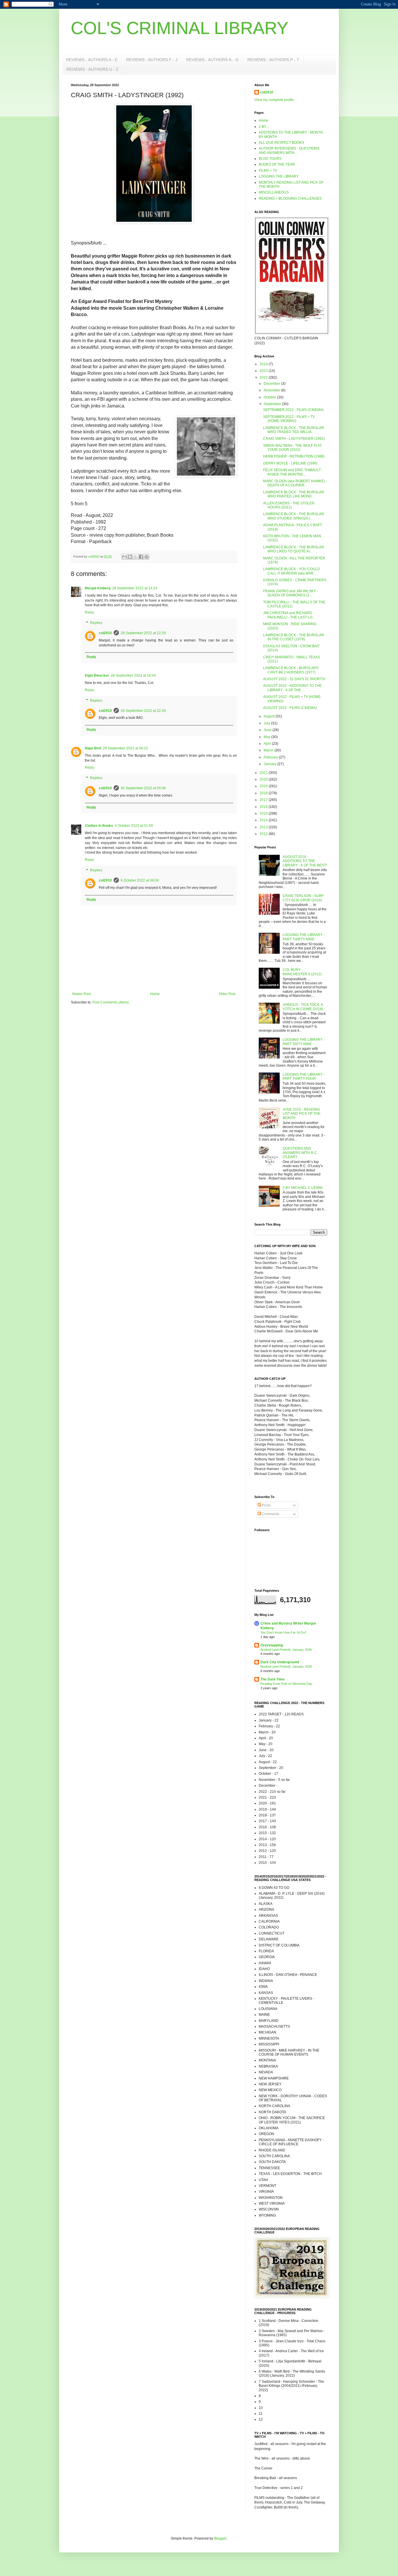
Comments (270, 1514)
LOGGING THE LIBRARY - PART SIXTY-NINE (304, 1042)
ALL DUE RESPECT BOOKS (281, 143)
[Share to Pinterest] (147, 557)
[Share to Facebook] (141, 557)
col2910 (105, 633)
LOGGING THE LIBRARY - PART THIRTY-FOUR (304, 1077)
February (271, 757)
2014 (264, 820)
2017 (264, 800)
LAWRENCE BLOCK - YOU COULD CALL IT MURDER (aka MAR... (292, 571)
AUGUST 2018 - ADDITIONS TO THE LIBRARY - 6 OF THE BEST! (305, 861)
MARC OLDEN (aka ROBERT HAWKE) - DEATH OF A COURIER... (295, 483)
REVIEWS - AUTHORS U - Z (93, 69)
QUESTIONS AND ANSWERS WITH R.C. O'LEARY (300, 1153)
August (270, 716)
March (269, 750)
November (272, 390)
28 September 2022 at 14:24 (135, 588)
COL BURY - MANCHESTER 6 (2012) (302, 972)
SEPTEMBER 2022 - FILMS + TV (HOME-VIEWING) (289, 419)
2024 (264, 364)
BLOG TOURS (270, 159)
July (267, 723)
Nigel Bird (93, 748)
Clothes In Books (99, 826)
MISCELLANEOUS (274, 192)
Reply (89, 612)
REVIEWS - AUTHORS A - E (92, 60)
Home (155, 994)
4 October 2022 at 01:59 (134, 826)
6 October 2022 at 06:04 (140, 880)
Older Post (227, 994)
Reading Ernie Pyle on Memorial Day (286, 1684)
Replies (96, 623)
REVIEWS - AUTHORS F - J (152, 60)
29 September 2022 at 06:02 (125, 748)
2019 (264, 786)
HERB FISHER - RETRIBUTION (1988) (294, 456)
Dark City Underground (280, 1662)
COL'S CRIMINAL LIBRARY (180, 28)
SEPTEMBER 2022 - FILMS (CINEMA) (293, 410)
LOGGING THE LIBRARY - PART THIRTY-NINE (304, 937)
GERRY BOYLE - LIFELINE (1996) (290, 463)
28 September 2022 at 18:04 (133, 676)
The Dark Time (273, 1679)
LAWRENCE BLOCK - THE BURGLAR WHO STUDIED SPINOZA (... (294, 516)
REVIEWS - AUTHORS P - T (273, 60)
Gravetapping (272, 1645)
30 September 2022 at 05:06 (143, 788)
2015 (264, 813)
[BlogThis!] (130, 557)
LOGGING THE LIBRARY (279, 176)
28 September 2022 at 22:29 (143, 633)
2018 (264, 793)
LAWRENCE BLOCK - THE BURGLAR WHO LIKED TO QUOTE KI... (294, 549)
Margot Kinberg (98, 588)
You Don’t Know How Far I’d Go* (283, 1632)
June (268, 730)
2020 (264, 779)
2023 (264, 371)
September (273, 404)
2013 (264, 827)
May (267, 737)
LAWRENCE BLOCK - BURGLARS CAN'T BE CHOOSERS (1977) (291, 670)
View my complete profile (274, 100)
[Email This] (124, 557)
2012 (264, 834)
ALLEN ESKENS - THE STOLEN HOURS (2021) (289, 505)
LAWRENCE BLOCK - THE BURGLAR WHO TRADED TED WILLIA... (294, 430)
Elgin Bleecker (97, 676)
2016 (264, 807)
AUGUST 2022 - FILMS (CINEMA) (290, 708)
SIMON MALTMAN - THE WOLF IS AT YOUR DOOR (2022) (292, 448)
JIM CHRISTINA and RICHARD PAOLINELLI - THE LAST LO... (289, 615)
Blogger (220, 2538)
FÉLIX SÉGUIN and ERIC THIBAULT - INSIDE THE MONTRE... (293, 472)
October (270, 397)
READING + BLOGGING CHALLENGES (290, 198)
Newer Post (81, 994)
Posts (266, 1505)
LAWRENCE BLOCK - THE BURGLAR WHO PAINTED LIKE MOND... (294, 494)
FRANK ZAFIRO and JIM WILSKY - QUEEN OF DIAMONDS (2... (290, 593)
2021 (264, 773)
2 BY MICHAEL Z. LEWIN (303, 1188)
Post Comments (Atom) (111, 1002)
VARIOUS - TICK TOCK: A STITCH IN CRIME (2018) (303, 1007)
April (268, 744)
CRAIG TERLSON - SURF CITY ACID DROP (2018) (303, 898)
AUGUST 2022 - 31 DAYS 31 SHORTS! (294, 679)
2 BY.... (264, 127)
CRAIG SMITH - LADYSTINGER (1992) (294, 439)
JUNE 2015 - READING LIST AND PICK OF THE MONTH (302, 1114)
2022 (264, 377)
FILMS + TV (268, 171)
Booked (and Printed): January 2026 (286, 1650)
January (271, 764)
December (272, 384)
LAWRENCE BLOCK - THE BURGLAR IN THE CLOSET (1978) (294, 637)
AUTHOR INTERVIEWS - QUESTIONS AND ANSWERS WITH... (289, 150)
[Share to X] (135, 557)
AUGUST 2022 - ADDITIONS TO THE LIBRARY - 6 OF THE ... (292, 688)
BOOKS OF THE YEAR (277, 164)
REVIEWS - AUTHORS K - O (212, 60)
